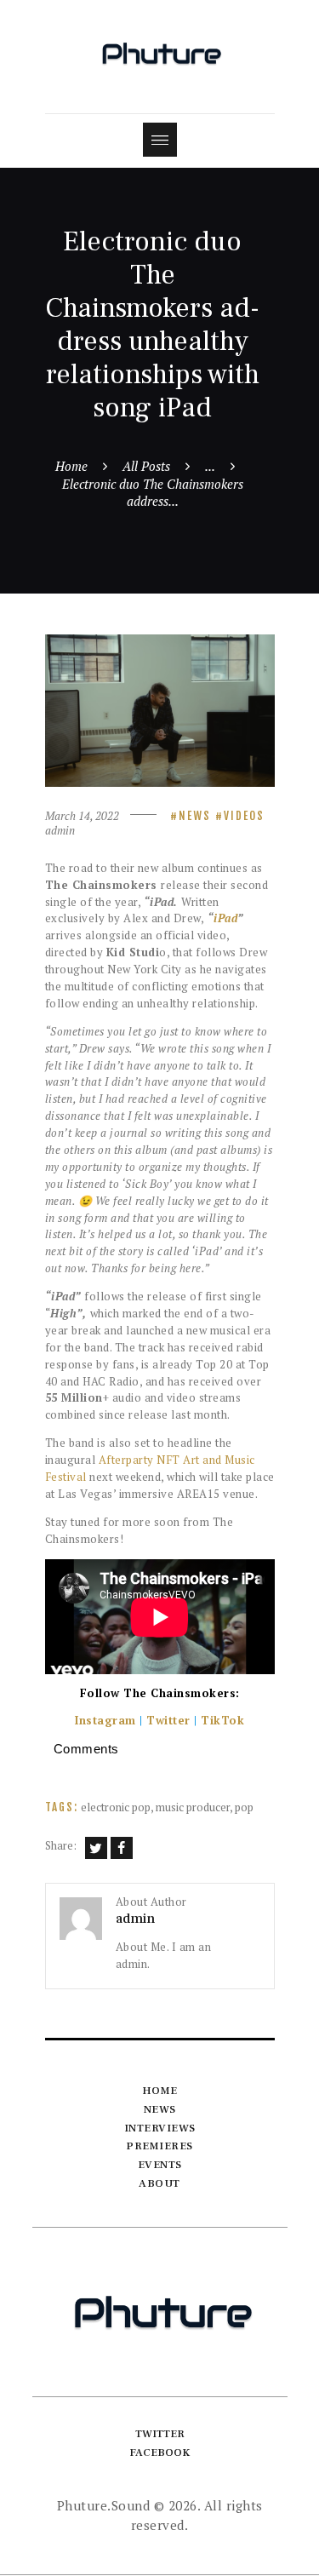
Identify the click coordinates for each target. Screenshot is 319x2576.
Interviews (160, 2128)
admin (60, 830)
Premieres (159, 2146)
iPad (225, 918)
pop (244, 1807)
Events (160, 2165)
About (159, 2183)
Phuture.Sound (104, 2505)
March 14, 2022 (82, 816)
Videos (244, 816)
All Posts (146, 466)
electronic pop (116, 1807)
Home (71, 466)
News (195, 816)
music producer (193, 1807)
